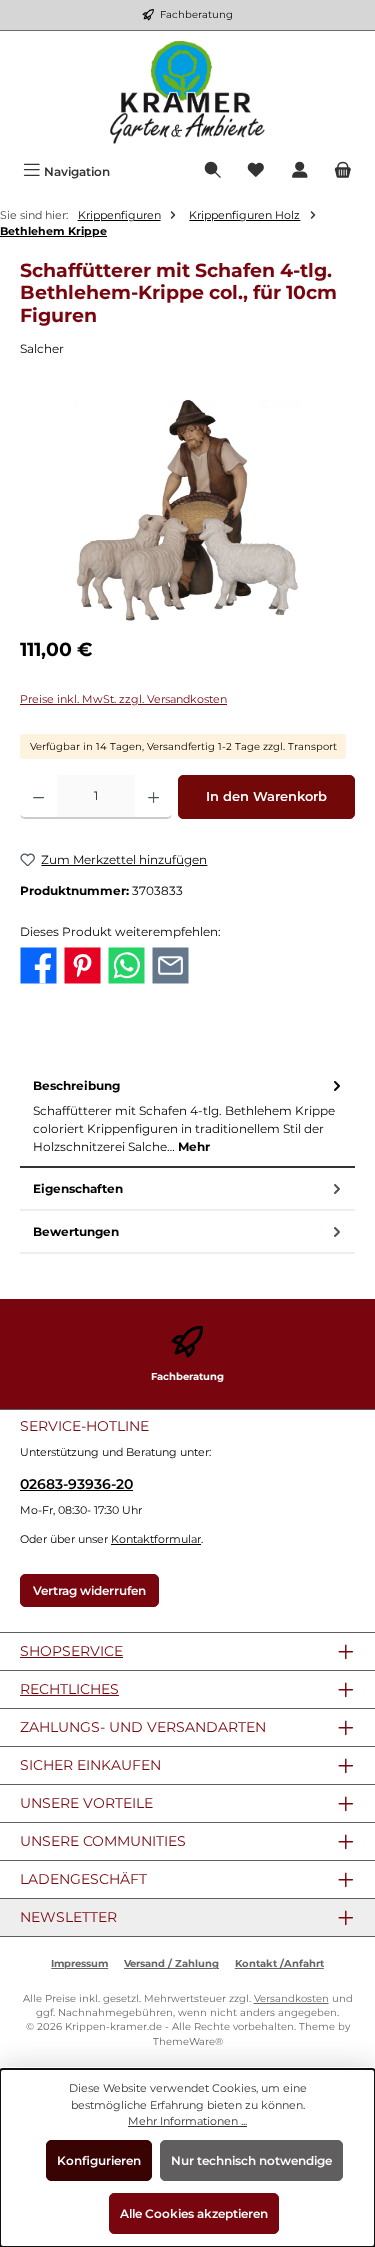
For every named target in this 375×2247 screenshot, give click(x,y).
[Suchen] (213, 171)
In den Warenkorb (266, 796)
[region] (187, 510)
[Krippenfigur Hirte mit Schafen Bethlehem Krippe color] (187, 510)
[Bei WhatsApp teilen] (126, 964)
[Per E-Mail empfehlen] (170, 964)
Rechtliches (69, 1689)
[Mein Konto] (300, 171)
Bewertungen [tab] (76, 1231)
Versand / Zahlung (171, 1963)
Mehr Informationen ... (187, 2121)
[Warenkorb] (343, 171)
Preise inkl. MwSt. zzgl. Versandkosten (123, 699)
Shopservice (71, 1651)
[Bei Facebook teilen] (38, 964)
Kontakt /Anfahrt (279, 1963)
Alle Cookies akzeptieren (194, 2213)
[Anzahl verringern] (38, 797)
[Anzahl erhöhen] (153, 797)
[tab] (187, 1116)
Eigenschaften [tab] (78, 1188)
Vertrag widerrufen (89, 1590)
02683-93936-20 (76, 1484)
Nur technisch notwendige (251, 2160)
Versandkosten (291, 1998)
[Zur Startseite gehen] (188, 93)
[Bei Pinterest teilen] (82, 964)
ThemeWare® (188, 2041)
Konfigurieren (99, 2160)
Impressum (79, 1963)
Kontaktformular (156, 1539)
